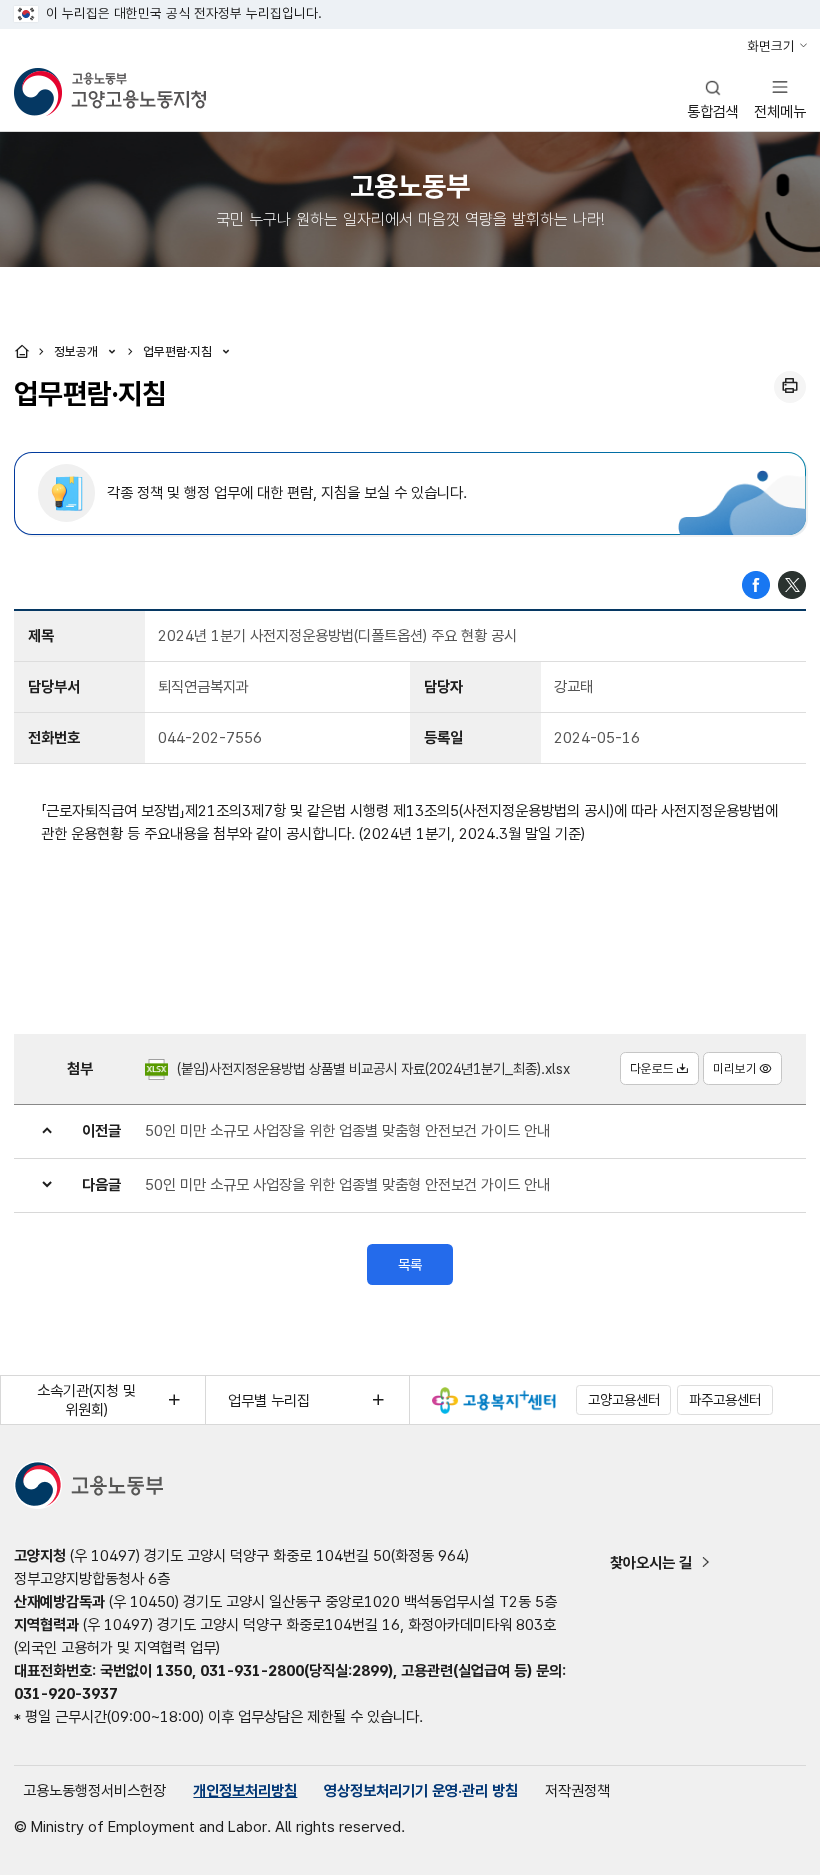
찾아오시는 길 (651, 1562)
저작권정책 (577, 1790)
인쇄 (790, 387)
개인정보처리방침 (245, 1790)
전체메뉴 (780, 98)
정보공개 (78, 351)
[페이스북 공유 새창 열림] (756, 583)
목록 (410, 1264)
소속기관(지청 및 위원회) (86, 1400)
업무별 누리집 (269, 1400)
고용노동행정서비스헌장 (94, 1790)
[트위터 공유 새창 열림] (792, 583)
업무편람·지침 (179, 351)
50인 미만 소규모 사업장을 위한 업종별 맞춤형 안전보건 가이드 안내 (347, 1130)
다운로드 (652, 1068)
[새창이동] (494, 1400)
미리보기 (735, 1068)
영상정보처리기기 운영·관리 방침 (421, 1790)
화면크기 (771, 46)
